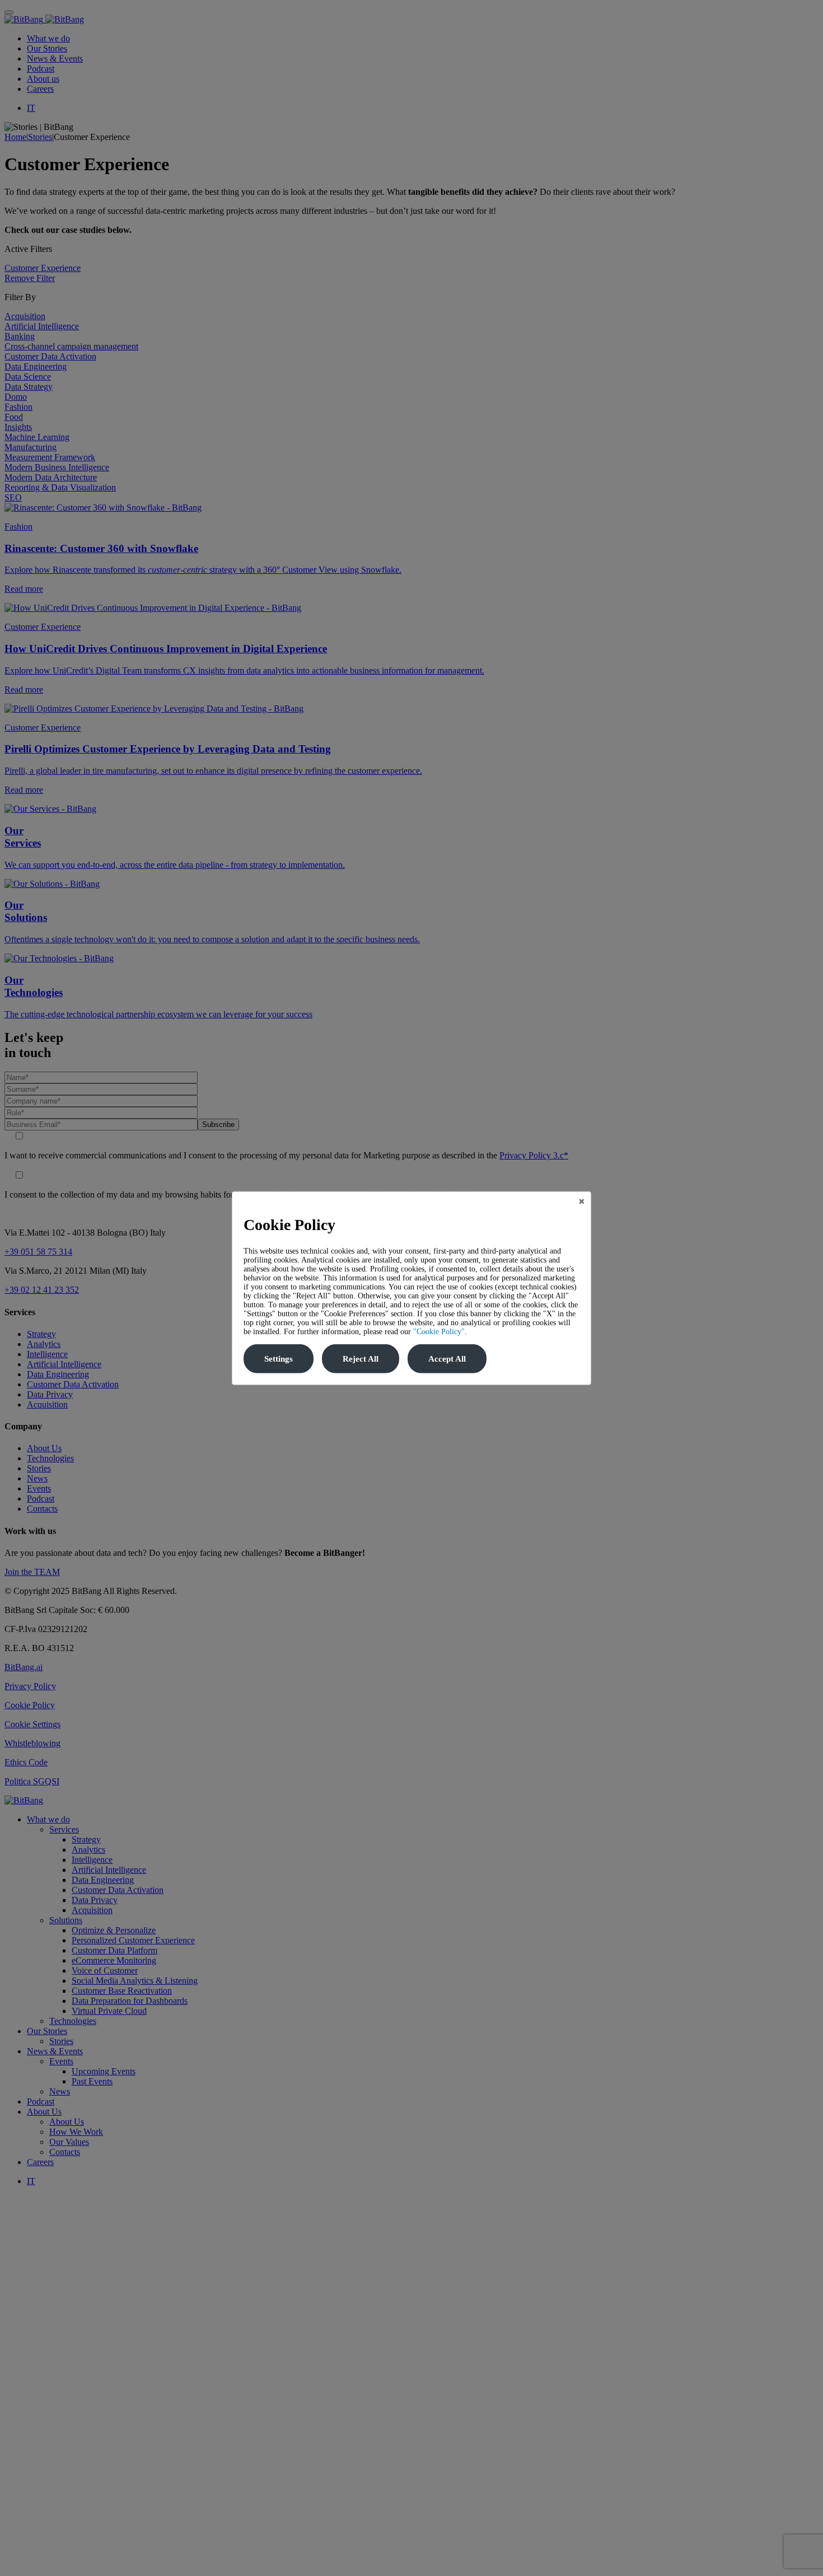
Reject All (361, 1359)
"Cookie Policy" (439, 1332)
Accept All (447, 1359)
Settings (279, 1359)
